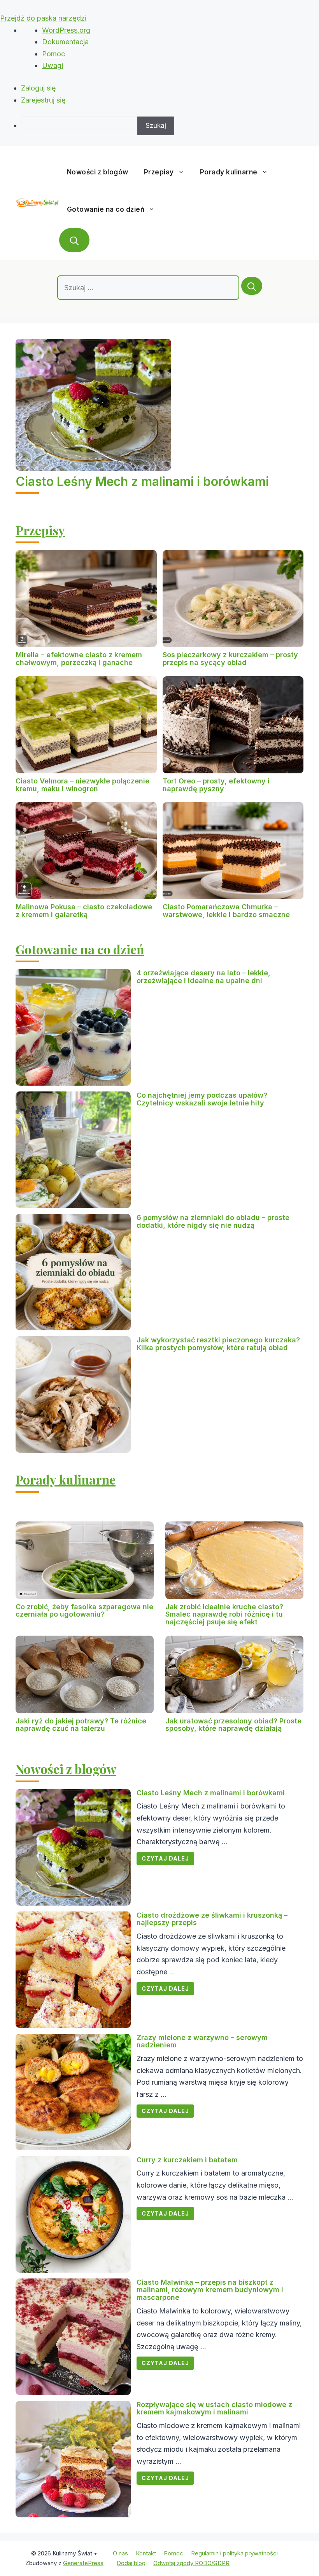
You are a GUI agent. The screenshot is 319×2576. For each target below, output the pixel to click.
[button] (74, 240)
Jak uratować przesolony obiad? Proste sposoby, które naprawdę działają (233, 1725)
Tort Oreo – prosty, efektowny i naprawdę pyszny (216, 785)
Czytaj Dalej (165, 1858)
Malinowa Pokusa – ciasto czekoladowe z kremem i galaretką (84, 911)
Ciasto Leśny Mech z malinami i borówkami (142, 481)
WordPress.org (66, 30)
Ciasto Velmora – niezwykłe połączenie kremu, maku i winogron (82, 785)
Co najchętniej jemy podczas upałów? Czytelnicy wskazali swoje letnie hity (202, 1099)
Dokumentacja (65, 42)
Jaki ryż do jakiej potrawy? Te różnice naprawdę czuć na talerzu (81, 1725)
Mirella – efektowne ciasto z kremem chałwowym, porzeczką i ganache (79, 659)
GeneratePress (83, 2563)
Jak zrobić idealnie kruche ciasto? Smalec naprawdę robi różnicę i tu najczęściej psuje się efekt (224, 1614)
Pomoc (53, 54)
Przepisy (159, 172)
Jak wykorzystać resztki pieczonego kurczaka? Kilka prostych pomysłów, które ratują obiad (218, 1344)
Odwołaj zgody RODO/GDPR (191, 2563)
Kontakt (146, 2553)
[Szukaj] (252, 286)
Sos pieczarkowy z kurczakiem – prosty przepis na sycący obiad (230, 659)
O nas (120, 2553)
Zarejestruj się (43, 100)
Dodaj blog (131, 2563)
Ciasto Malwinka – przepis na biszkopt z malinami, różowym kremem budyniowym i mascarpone (210, 2290)
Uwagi (53, 65)
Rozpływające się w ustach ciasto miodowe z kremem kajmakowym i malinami (214, 2408)
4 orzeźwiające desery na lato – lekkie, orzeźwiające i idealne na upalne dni (203, 977)
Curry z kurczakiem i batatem (187, 2160)
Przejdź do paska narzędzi (43, 18)
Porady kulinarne (229, 172)
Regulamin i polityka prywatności (234, 2553)
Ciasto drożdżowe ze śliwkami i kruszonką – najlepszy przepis (212, 1919)
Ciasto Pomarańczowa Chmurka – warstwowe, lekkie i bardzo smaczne (226, 911)
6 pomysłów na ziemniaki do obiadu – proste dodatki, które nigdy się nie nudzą (213, 1221)
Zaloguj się (39, 88)
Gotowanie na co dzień (106, 209)
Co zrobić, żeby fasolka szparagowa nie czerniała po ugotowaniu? (84, 1611)
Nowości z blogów (98, 172)
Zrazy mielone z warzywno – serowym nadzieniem (202, 2041)
